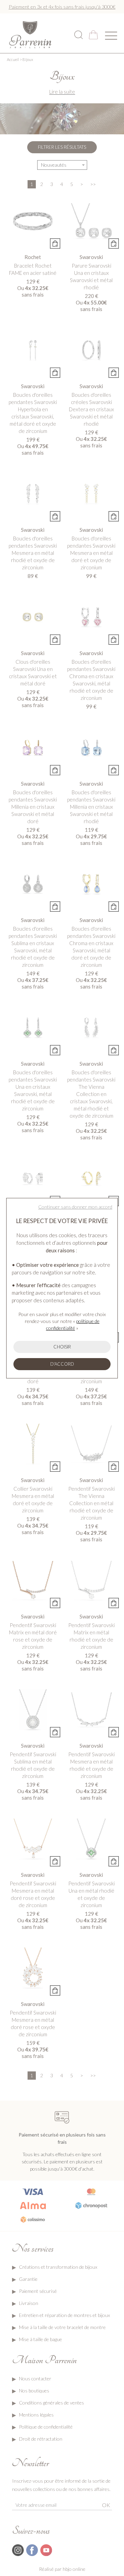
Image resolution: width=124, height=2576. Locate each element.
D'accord (62, 1364)
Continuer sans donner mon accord (75, 1207)
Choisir (62, 1347)
